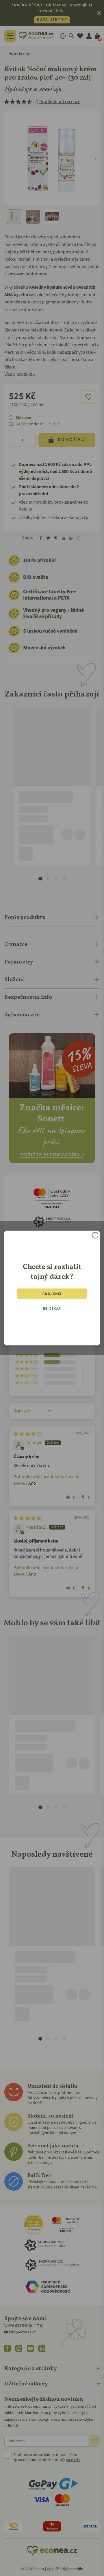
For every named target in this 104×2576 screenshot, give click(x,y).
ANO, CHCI (52, 1293)
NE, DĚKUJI (52, 1309)
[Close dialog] (95, 1236)
